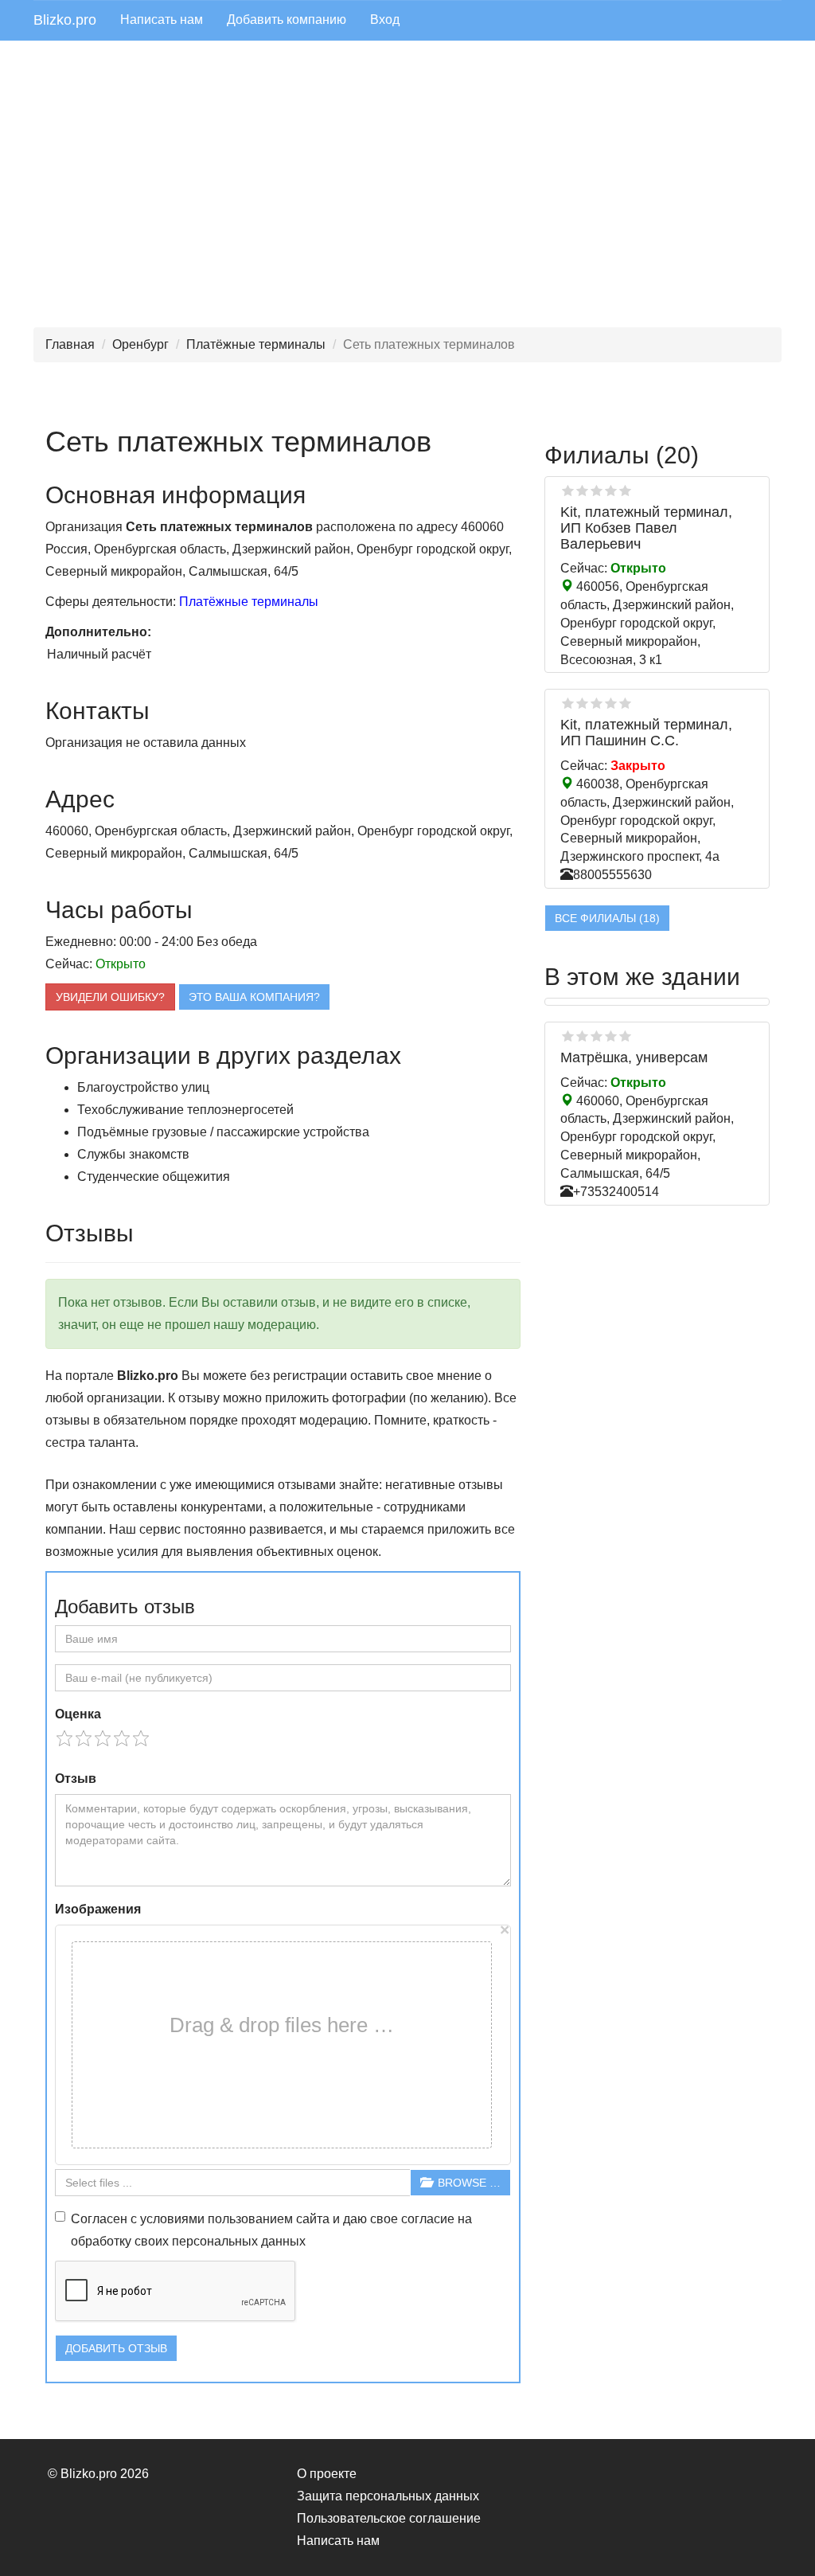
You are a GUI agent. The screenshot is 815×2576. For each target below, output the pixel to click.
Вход (385, 20)
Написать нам (162, 20)
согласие (428, 2219)
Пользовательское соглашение (389, 2518)
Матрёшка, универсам (634, 1057)
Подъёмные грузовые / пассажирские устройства (223, 1132)
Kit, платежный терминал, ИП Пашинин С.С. (646, 733)
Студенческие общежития (154, 1177)
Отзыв (76, 1779)
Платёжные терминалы (256, 344)
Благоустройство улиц (143, 1087)
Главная (70, 344)
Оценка (78, 1714)
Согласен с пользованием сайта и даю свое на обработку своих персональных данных (271, 2230)
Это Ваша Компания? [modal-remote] (254, 997)
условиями (172, 2219)
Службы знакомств (133, 1154)
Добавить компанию (287, 20)
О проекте (327, 2474)
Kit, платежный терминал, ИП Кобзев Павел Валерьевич (646, 528)
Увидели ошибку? (110, 997)
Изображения (98, 1909)
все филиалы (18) (607, 918)
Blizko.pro (65, 20)
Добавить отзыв (116, 2348)
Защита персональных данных (388, 2496)
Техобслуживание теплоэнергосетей (185, 1110)
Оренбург (140, 344)
